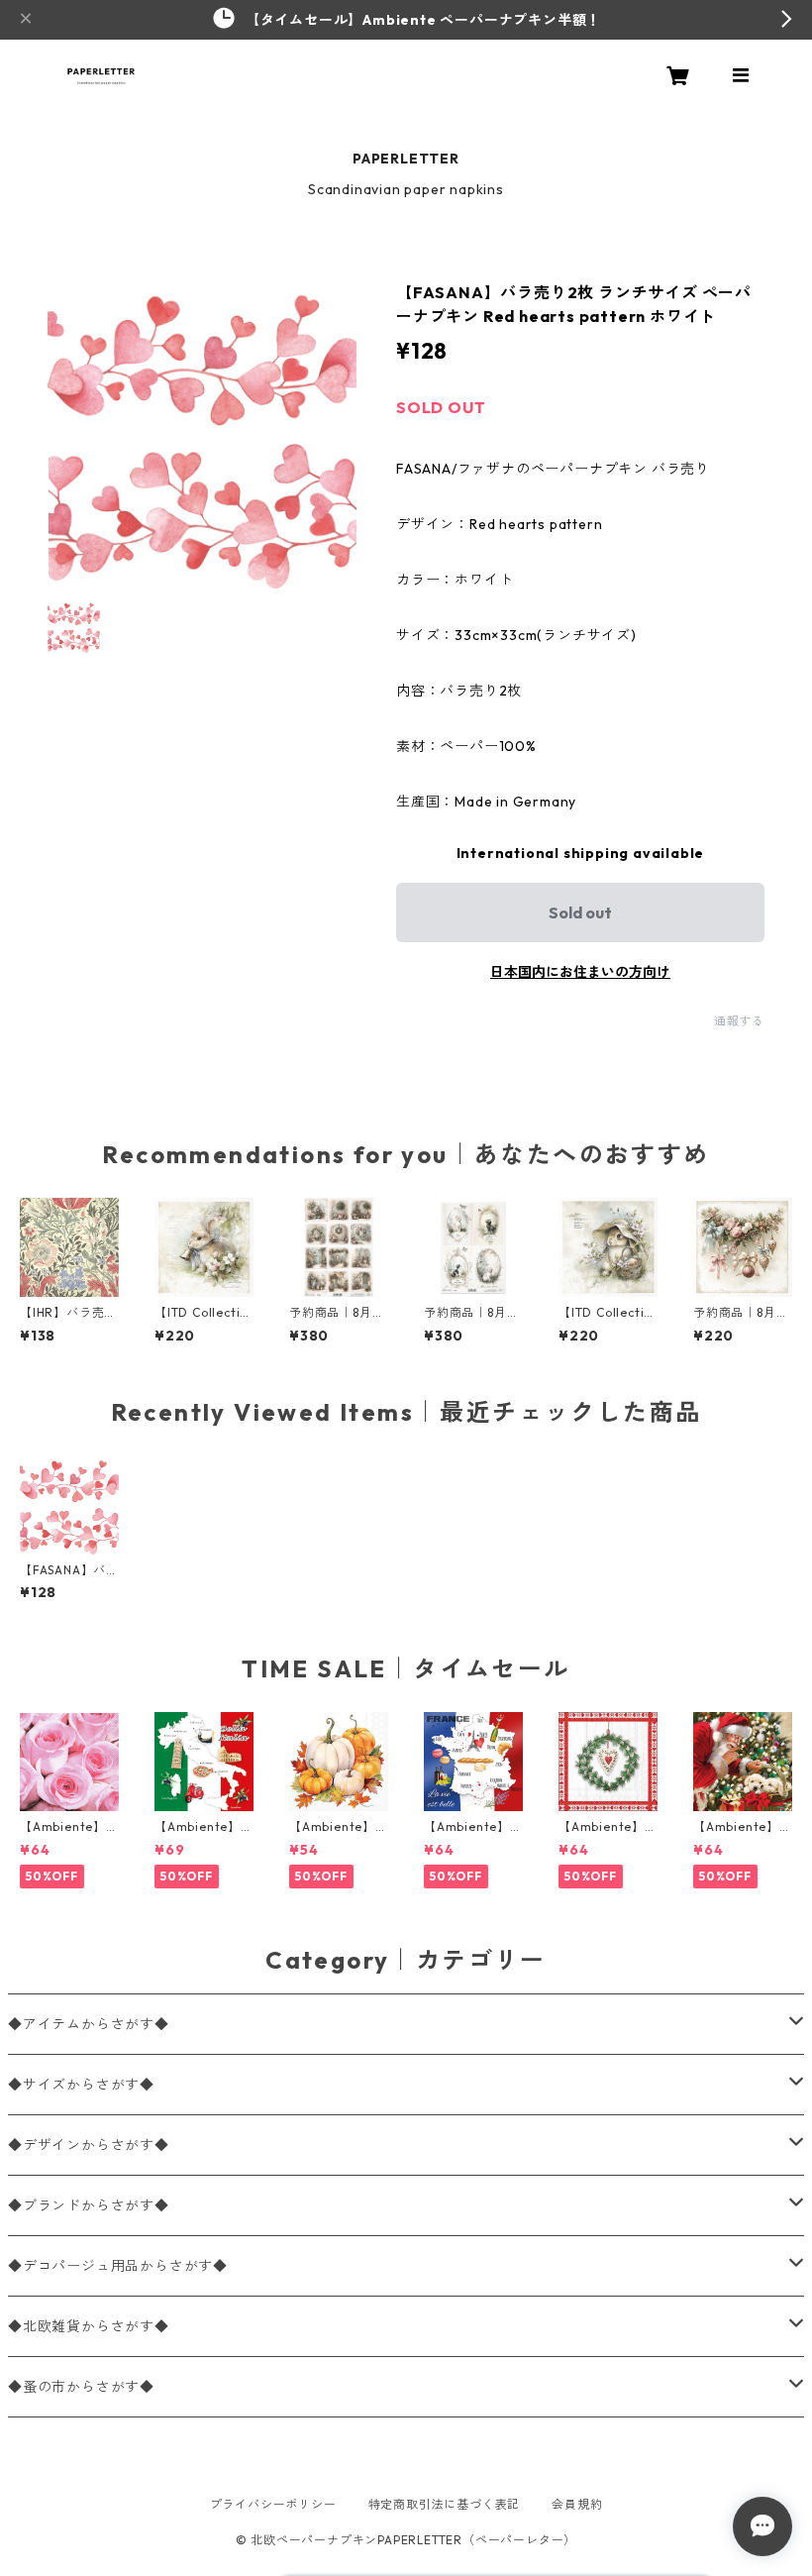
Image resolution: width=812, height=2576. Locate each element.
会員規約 (577, 2504)
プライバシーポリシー (273, 2504)
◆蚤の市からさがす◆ (81, 2387)
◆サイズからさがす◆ (81, 2085)
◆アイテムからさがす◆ (89, 2024)
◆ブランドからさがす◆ (89, 2205)
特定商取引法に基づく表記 (445, 2504)
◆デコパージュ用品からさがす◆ (118, 2266)
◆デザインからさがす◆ (89, 2145)
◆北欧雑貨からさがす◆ (89, 2326)
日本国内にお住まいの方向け (580, 972)
